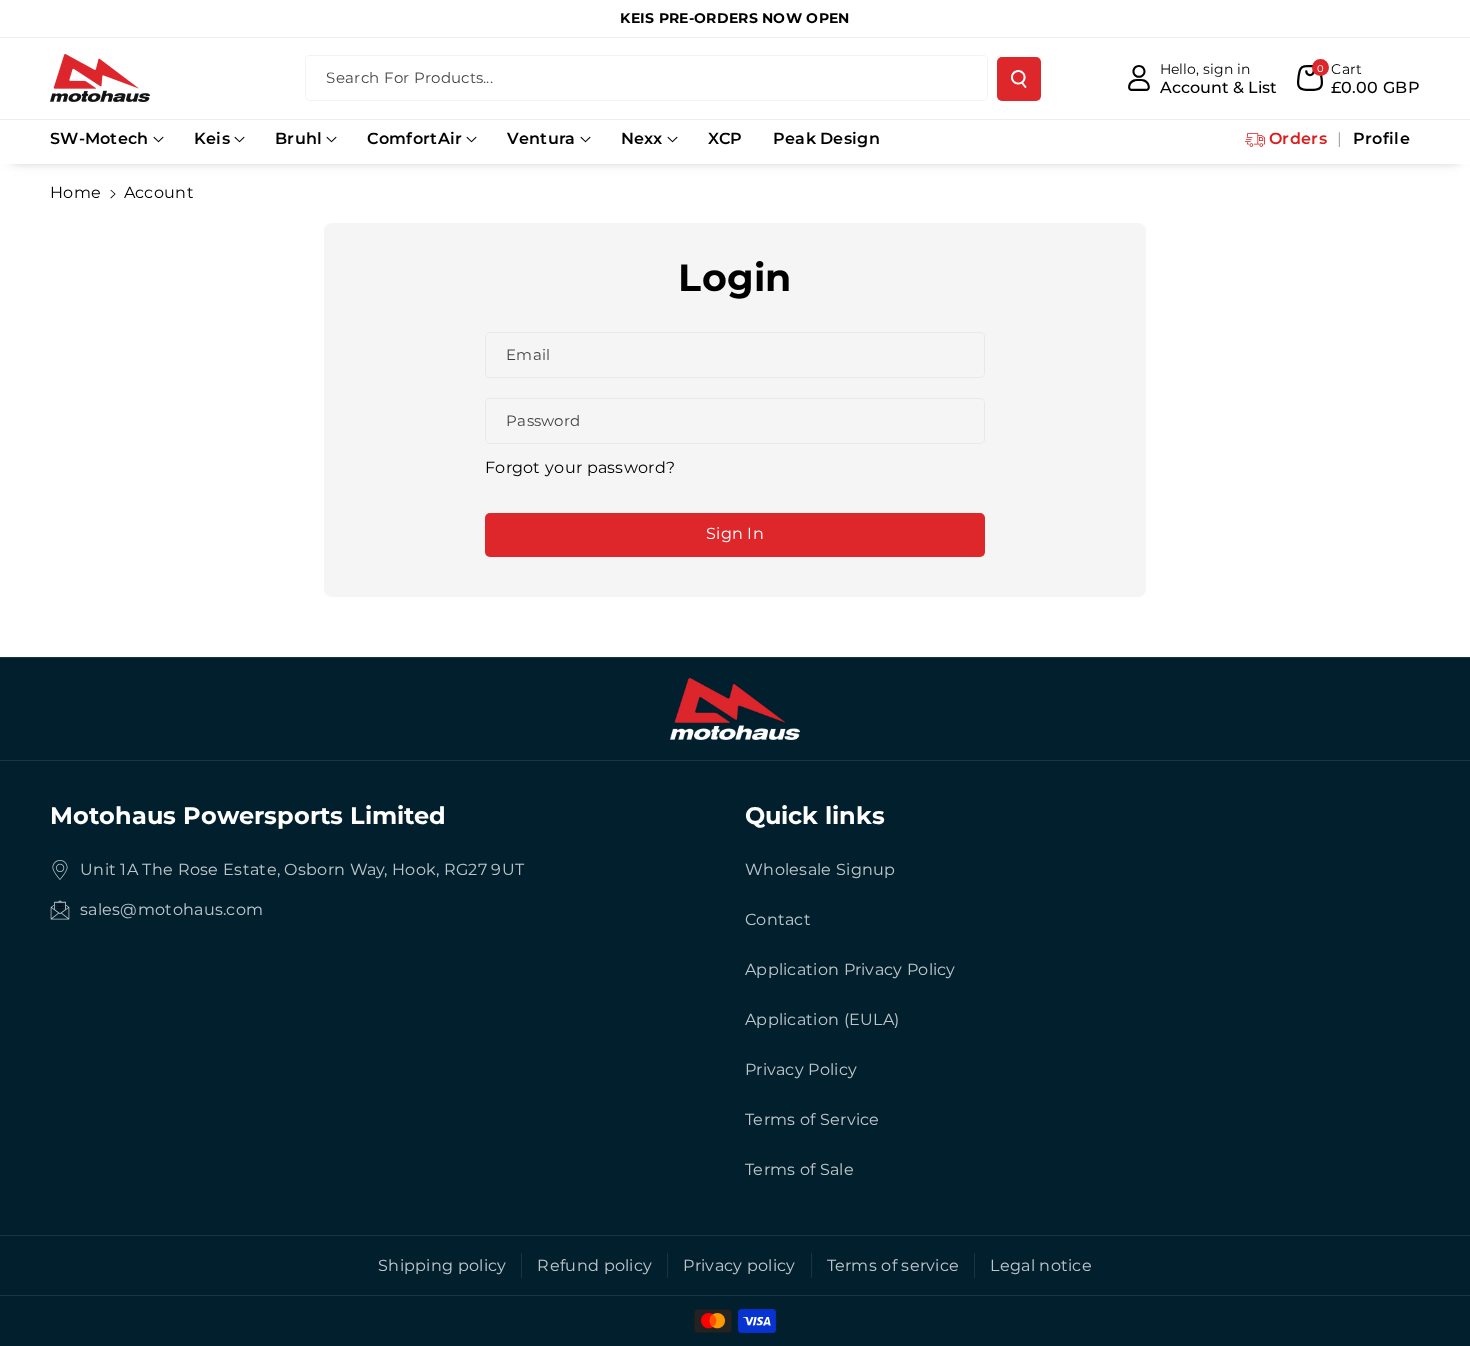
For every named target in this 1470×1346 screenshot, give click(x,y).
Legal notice (1041, 1265)
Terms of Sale (799, 1169)
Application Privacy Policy (850, 969)
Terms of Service (812, 1119)
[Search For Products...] (1019, 79)
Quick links (815, 815)
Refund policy (594, 1265)
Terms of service (893, 1265)
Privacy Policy (801, 1069)
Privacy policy (739, 1265)
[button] (107, 139)
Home (75, 192)
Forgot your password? (580, 467)
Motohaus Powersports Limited (248, 815)
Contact (778, 919)
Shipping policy (442, 1265)
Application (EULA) (822, 1019)
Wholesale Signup (820, 869)
